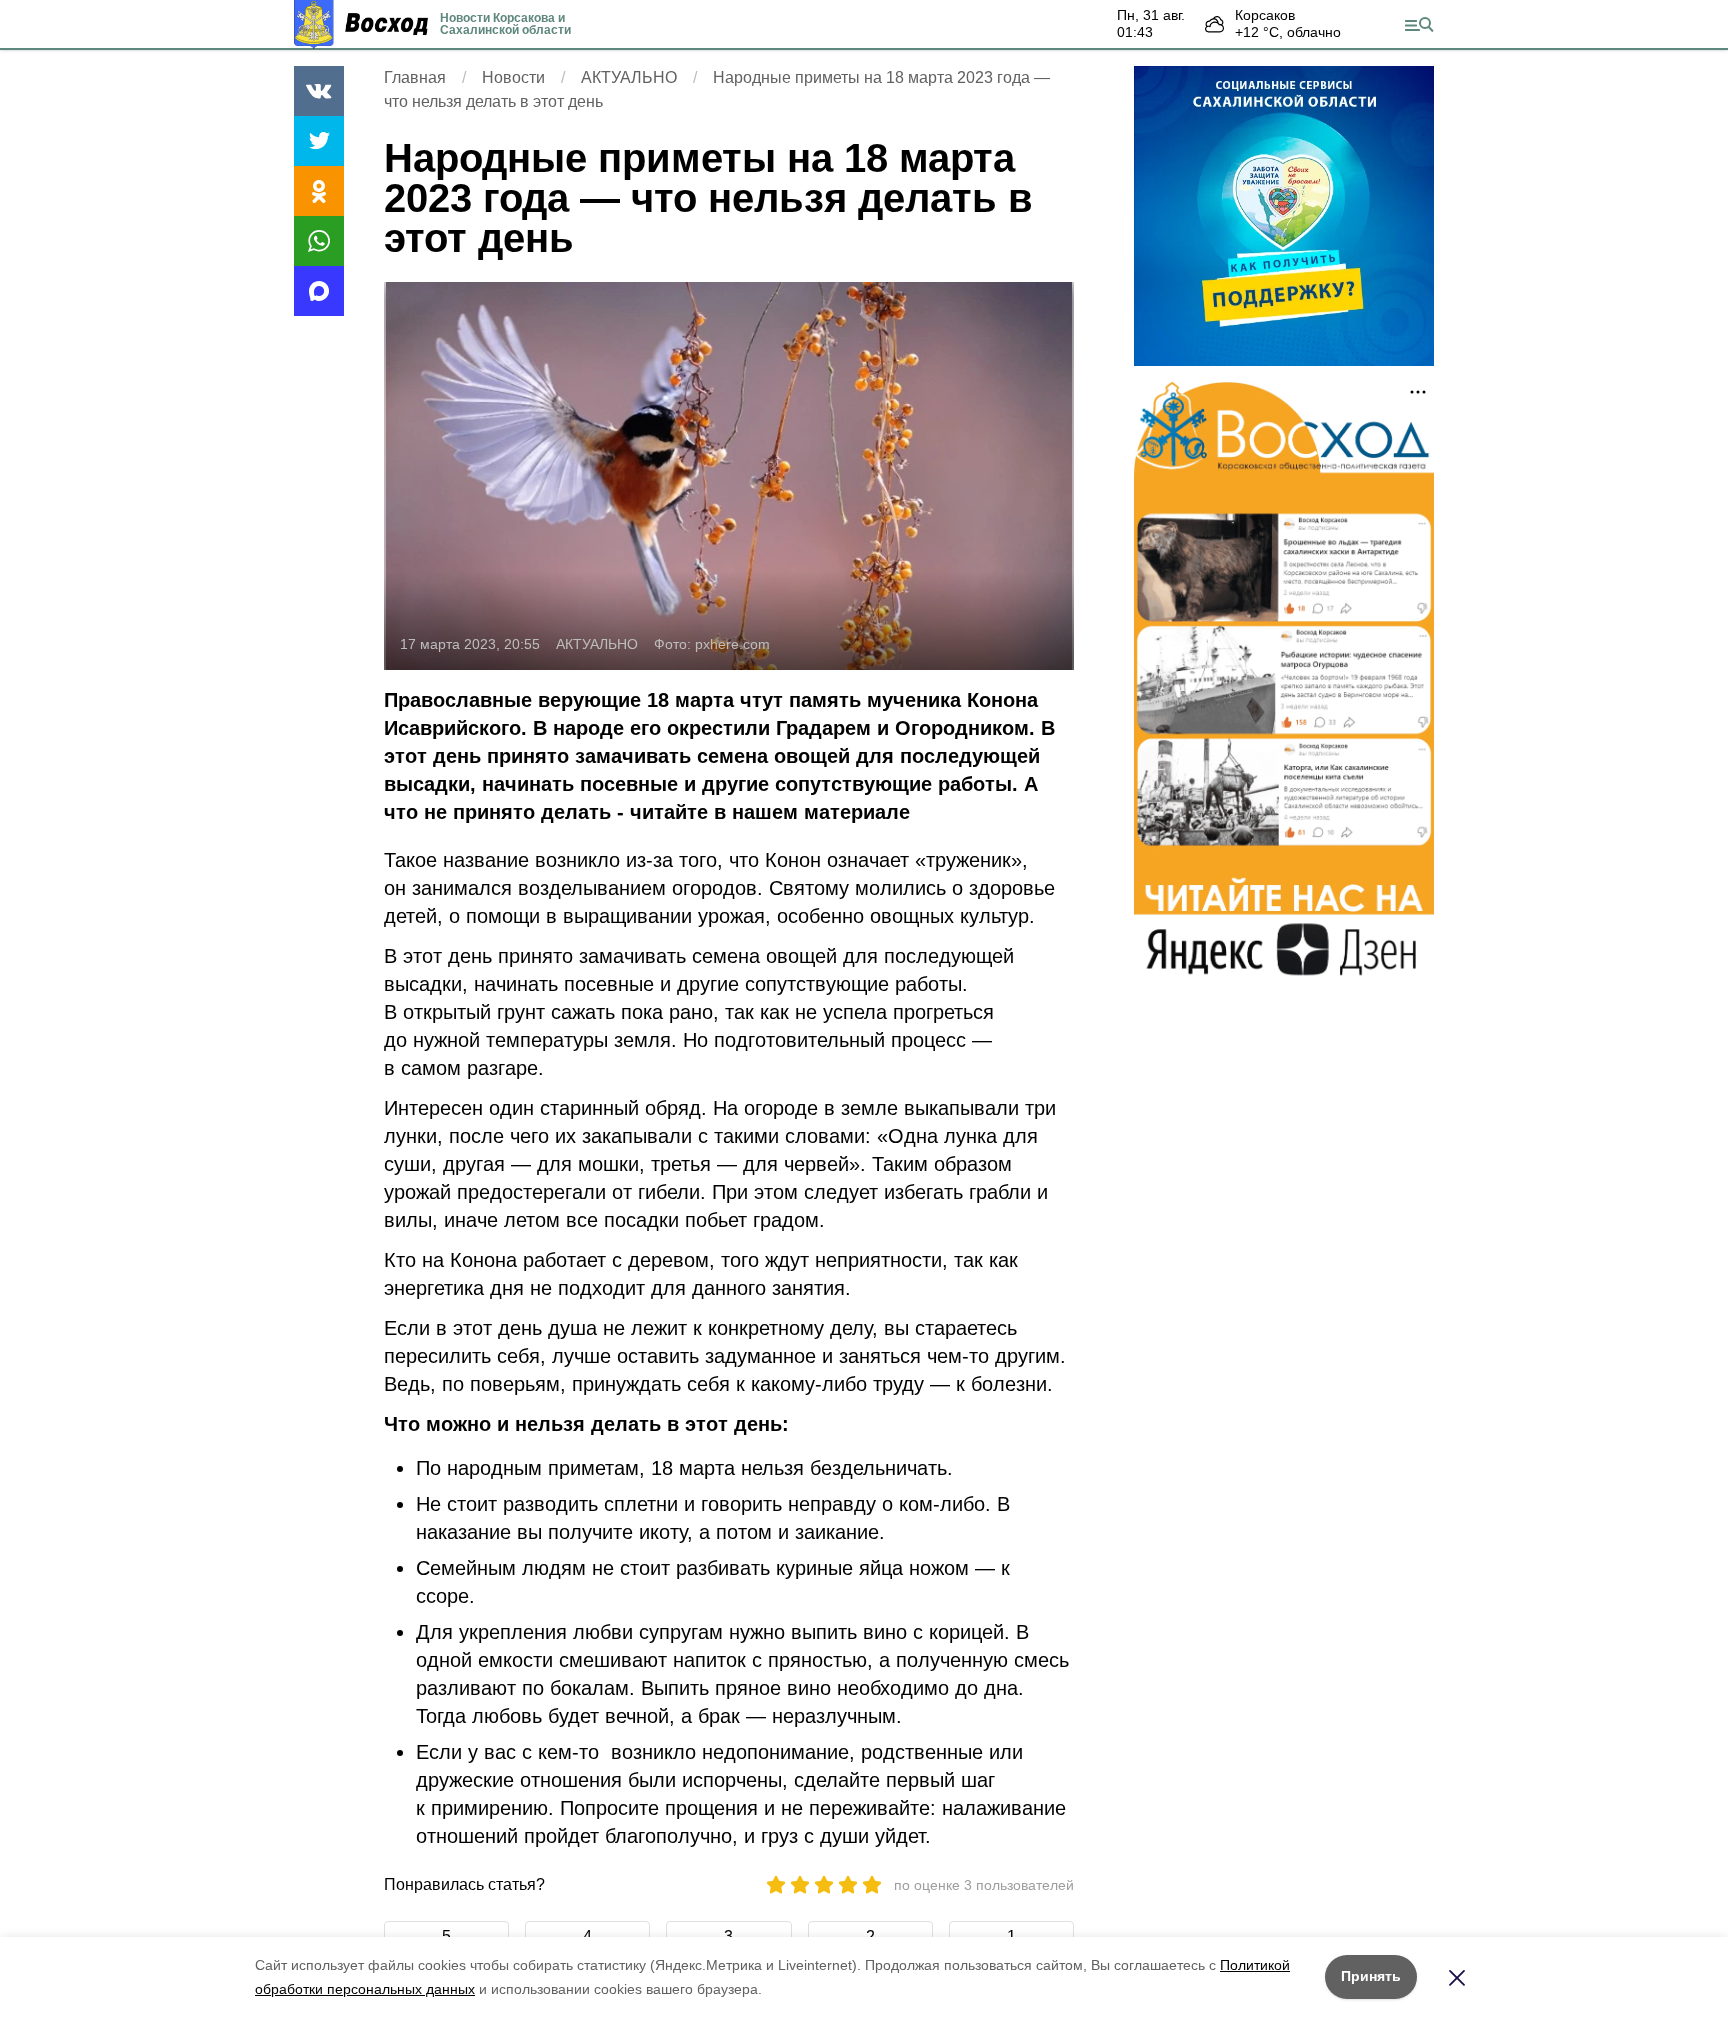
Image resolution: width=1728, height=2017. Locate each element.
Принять (1371, 1976)
